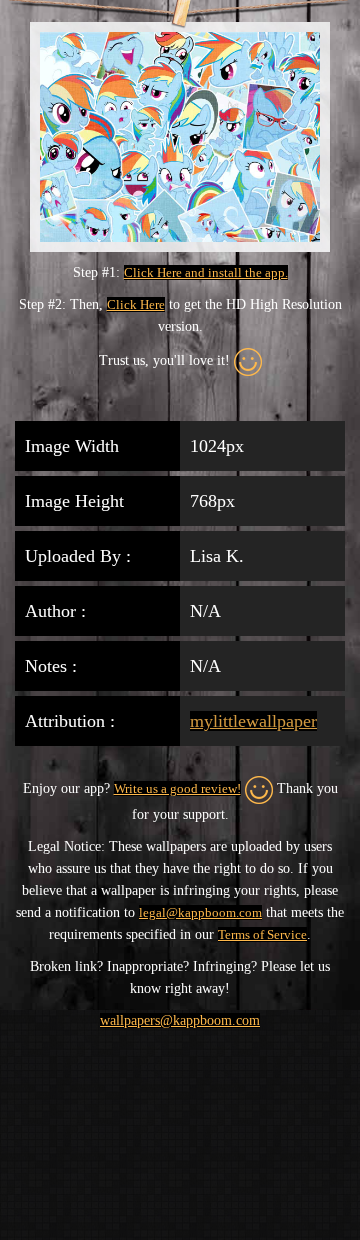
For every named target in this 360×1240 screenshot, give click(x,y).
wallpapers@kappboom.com (180, 1020)
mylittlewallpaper (253, 721)
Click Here (136, 304)
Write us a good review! (177, 788)
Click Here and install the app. (206, 272)
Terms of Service (262, 934)
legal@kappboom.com (200, 912)
